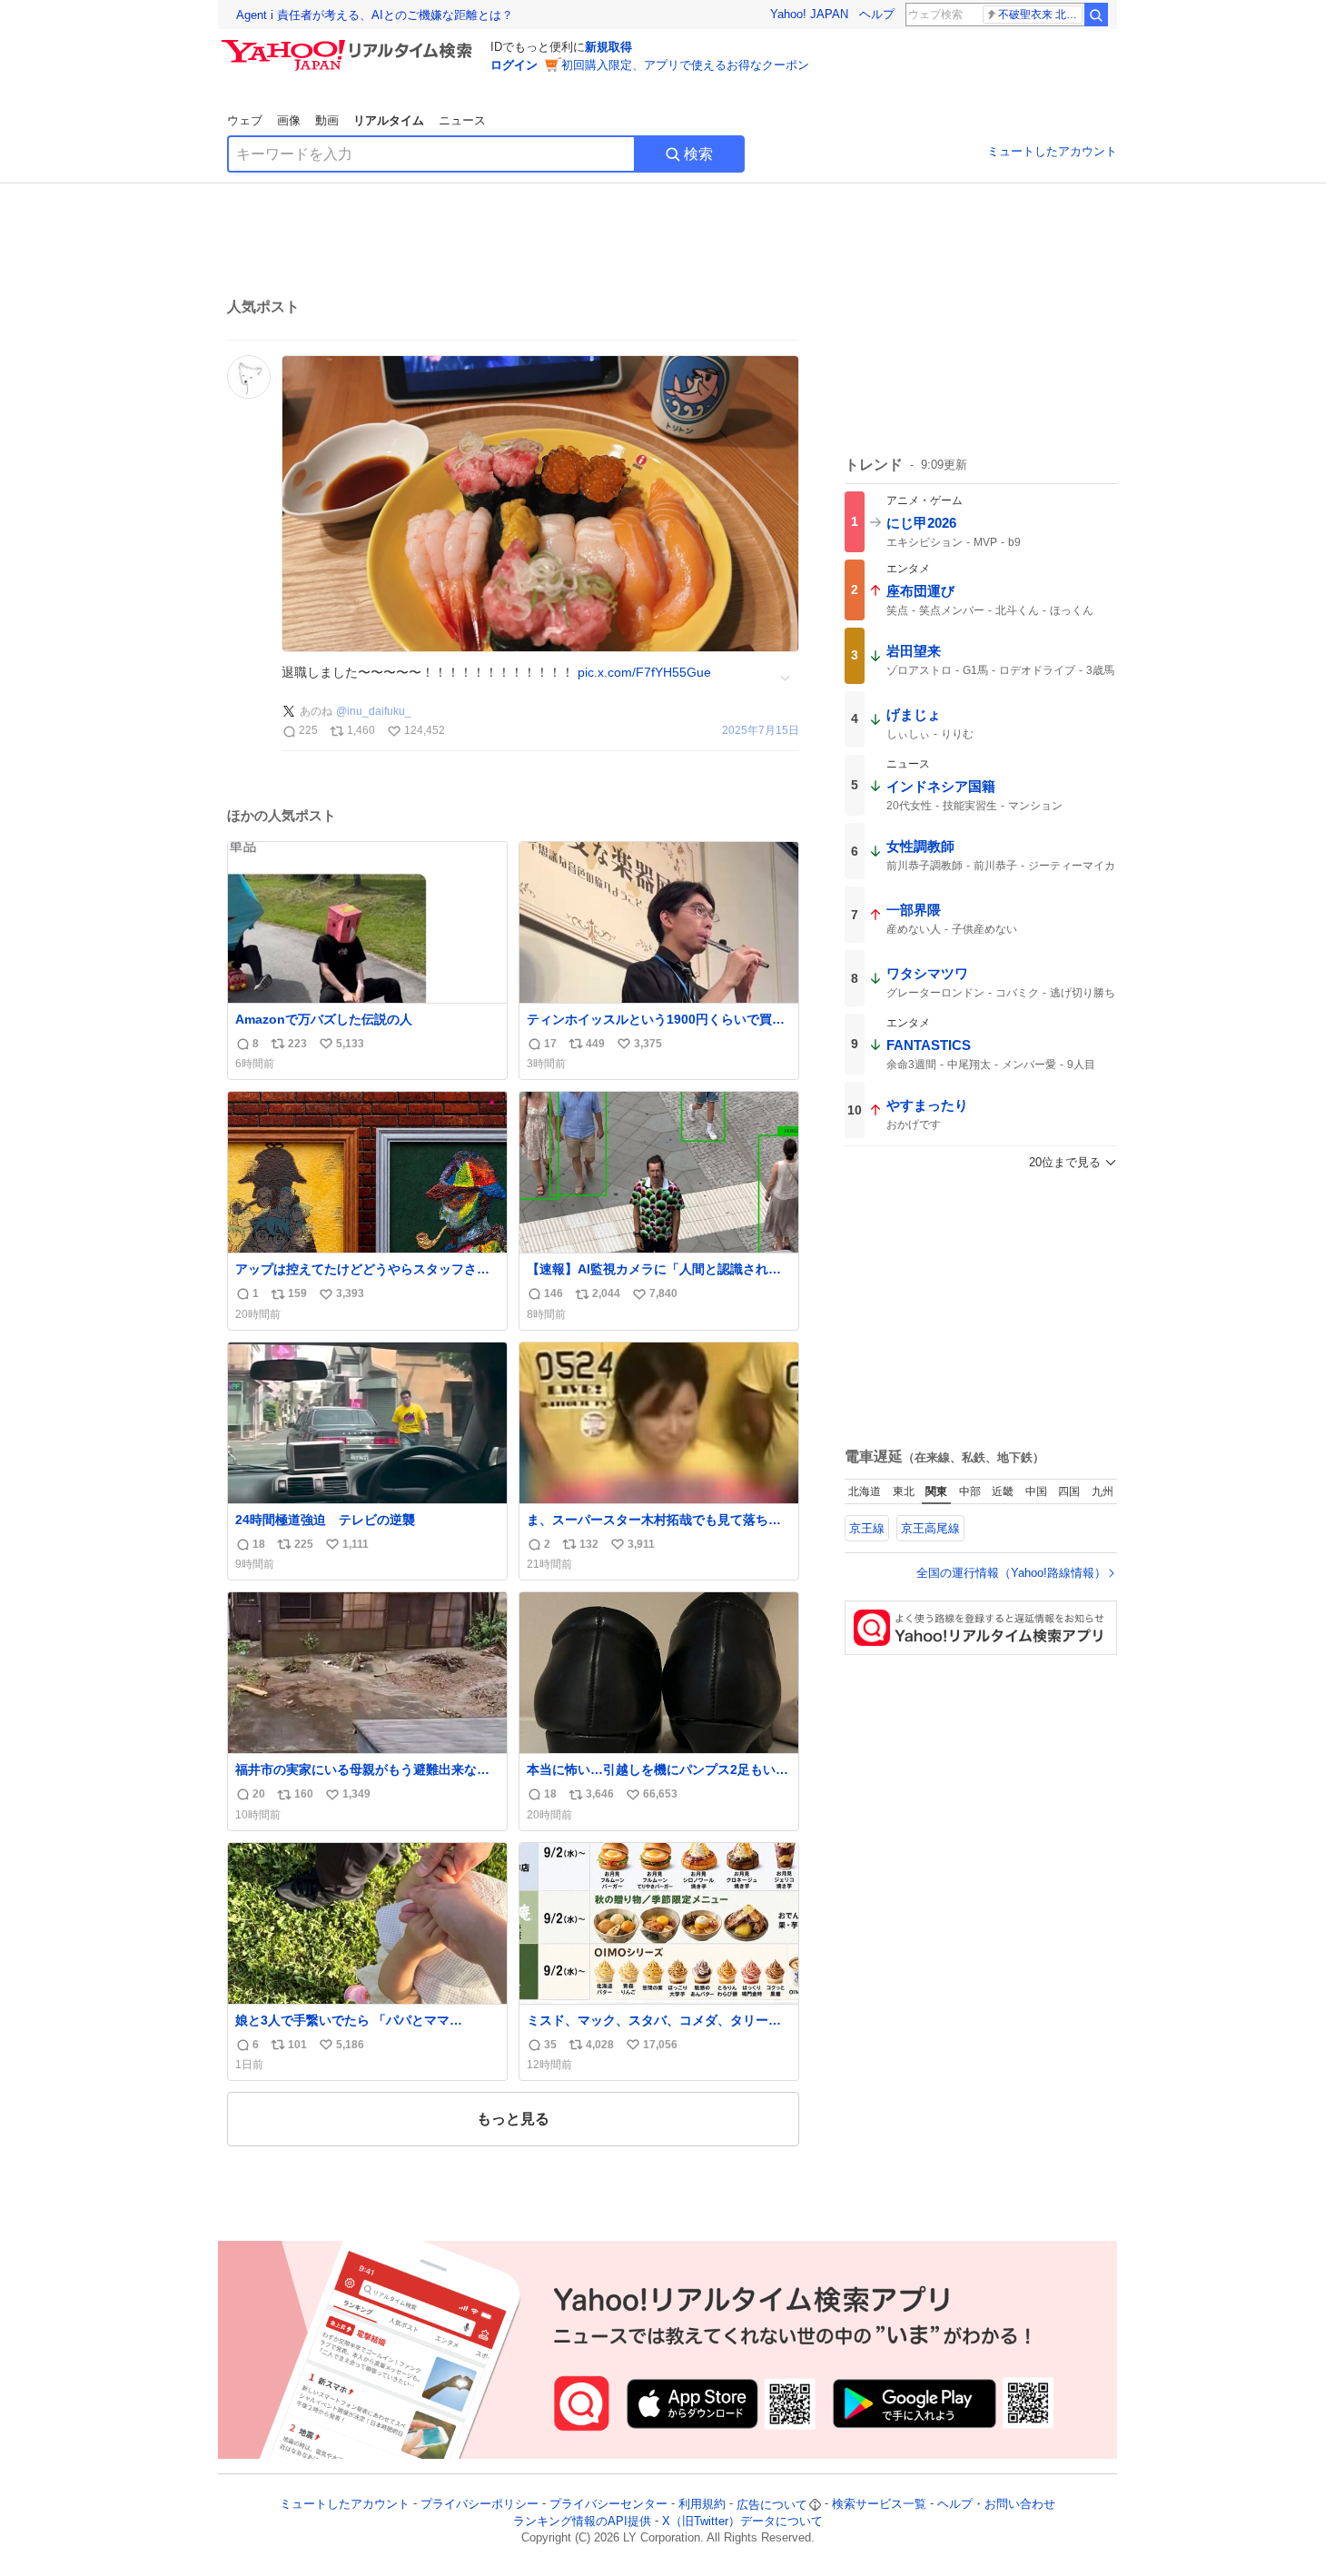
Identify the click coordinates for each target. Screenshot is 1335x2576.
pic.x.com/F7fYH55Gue (644, 672)
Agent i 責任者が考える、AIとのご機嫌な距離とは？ (375, 15)
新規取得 (608, 47)
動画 (327, 120)
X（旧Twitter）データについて (742, 2521)
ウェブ (245, 120)
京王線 (867, 1528)
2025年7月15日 (761, 731)
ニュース (462, 120)
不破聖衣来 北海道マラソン (1040, 15)
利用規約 (702, 2505)
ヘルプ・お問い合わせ (996, 2505)
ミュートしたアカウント (1052, 151)
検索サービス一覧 (879, 2505)
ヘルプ (877, 14)
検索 (698, 154)
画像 (289, 120)
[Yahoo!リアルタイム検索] (350, 45)
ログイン (514, 65)
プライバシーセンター (608, 2505)
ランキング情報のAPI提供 (582, 2521)
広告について (772, 2505)
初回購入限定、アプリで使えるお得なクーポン (685, 65)
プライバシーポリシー (480, 2505)
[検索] (1096, 15)
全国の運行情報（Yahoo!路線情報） (1011, 1573)
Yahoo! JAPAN (809, 14)
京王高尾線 (930, 1528)
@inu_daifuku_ (374, 711)
